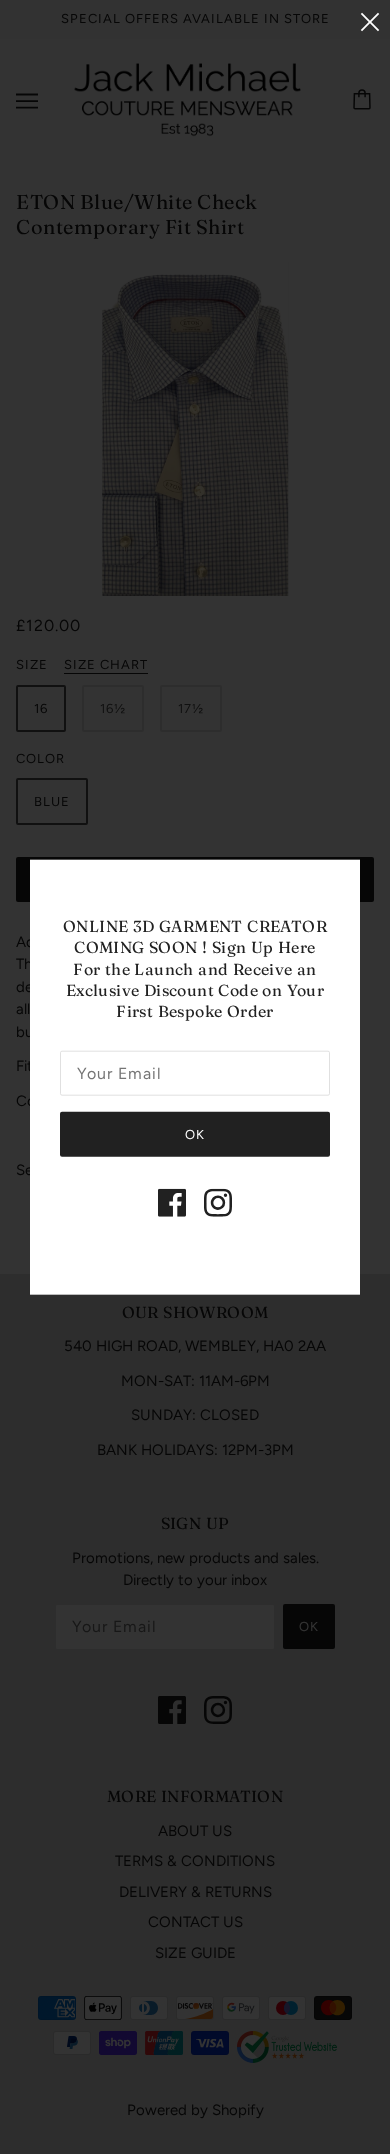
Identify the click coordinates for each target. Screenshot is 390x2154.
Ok (195, 1133)
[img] (172, 1202)
